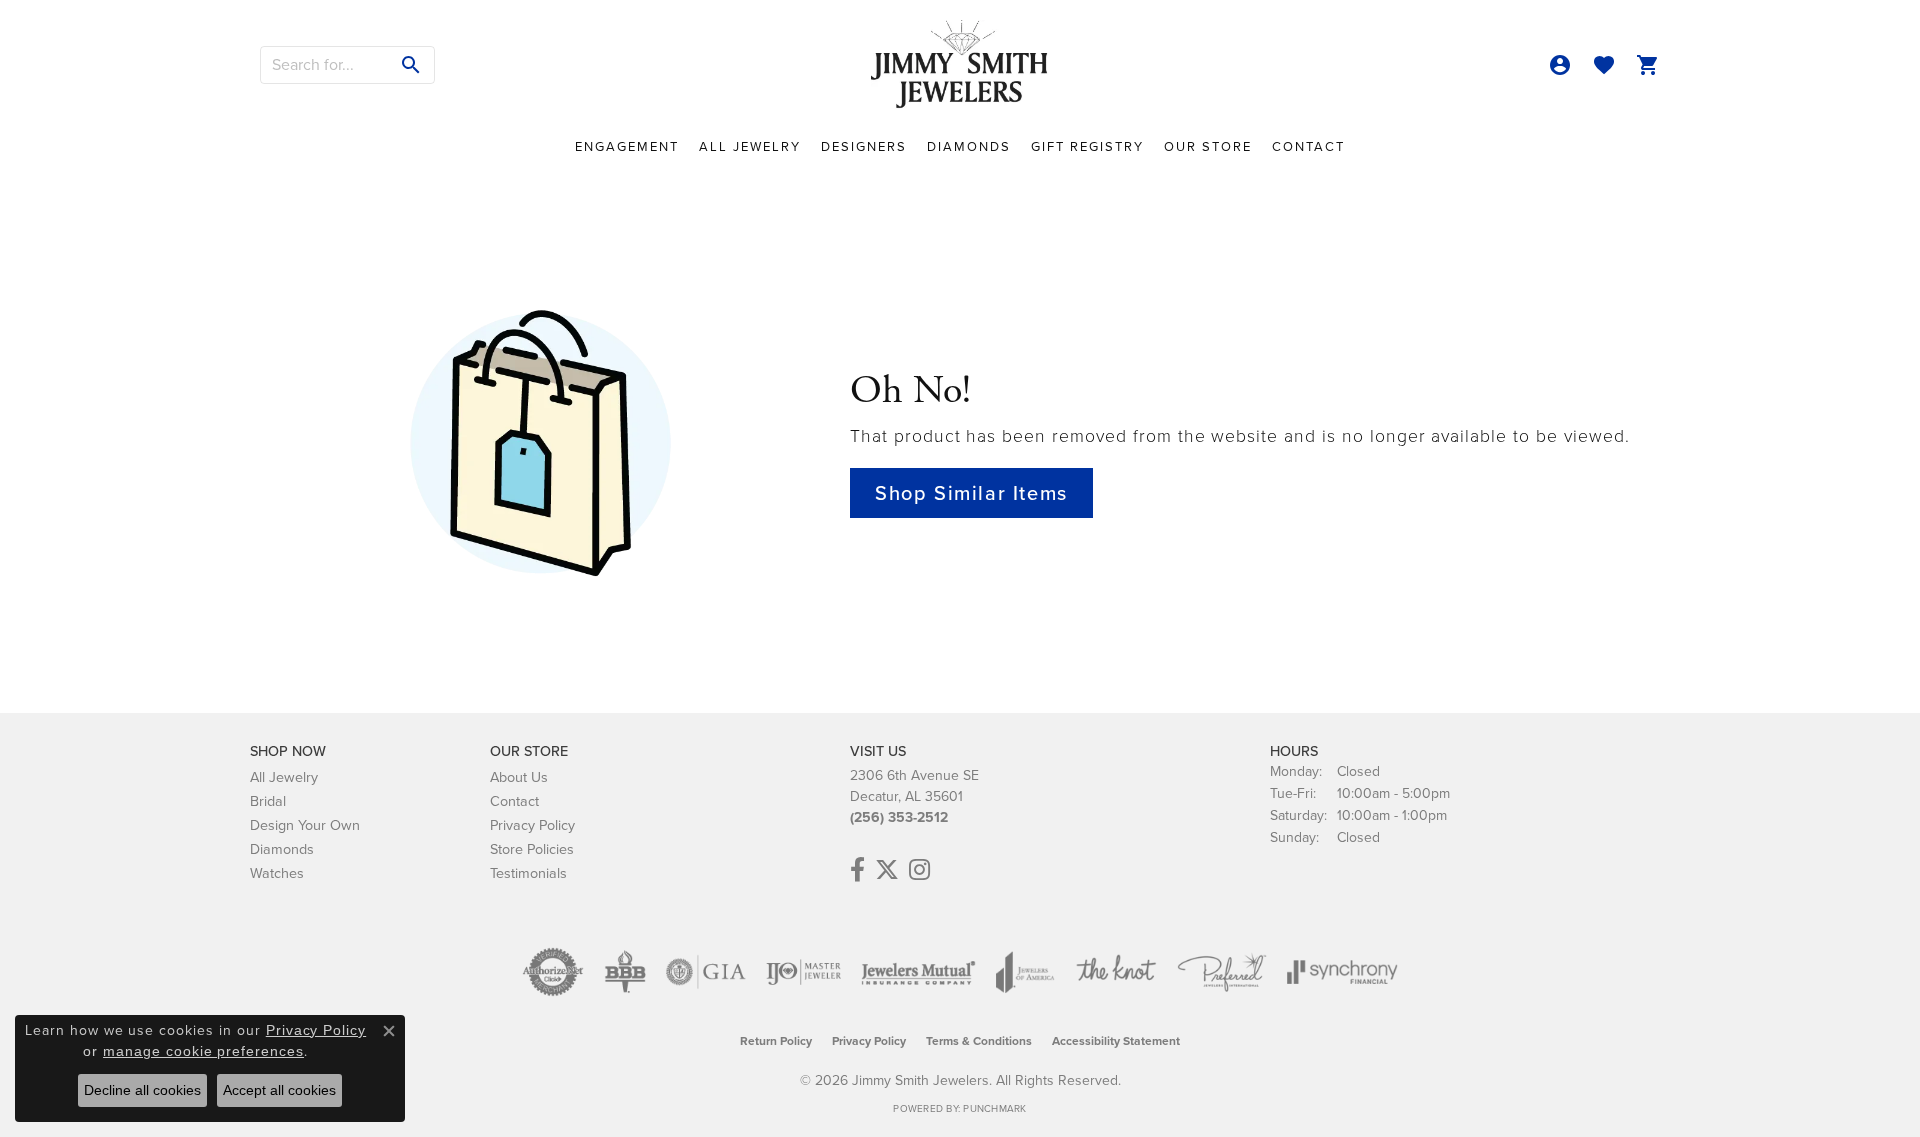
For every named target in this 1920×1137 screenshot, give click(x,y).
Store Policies (532, 849)
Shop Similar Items (971, 493)
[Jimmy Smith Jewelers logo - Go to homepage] (959, 65)
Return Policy (776, 1041)
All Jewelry (750, 146)
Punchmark (994, 1108)
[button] (1560, 65)
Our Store (1208, 146)
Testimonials (528, 873)
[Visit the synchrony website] (1342, 972)
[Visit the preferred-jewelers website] (1222, 972)
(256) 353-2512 (899, 817)
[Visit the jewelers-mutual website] (918, 972)
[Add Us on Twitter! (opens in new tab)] (887, 870)
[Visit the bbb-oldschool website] (625, 972)
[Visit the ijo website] (803, 972)
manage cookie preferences (203, 1051)
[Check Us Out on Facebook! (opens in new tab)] (857, 870)
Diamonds (969, 146)
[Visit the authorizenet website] (553, 972)
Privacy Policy (532, 825)
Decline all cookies (142, 1090)
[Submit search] (411, 65)
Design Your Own (305, 825)
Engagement (627, 146)
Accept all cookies (279, 1090)
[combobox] (325, 65)
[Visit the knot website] (1116, 972)
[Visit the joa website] (1025, 972)
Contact (1308, 146)
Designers (864, 146)
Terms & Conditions (979, 1041)
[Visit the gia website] (706, 972)
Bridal (268, 801)
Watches (277, 873)
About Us (519, 777)
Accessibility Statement (1116, 1041)
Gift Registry (1087, 146)
